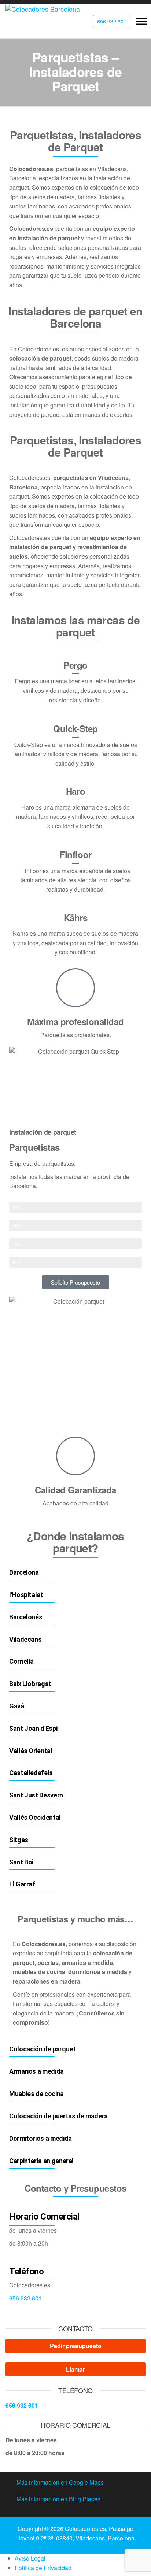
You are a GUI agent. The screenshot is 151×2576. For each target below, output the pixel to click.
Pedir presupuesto (76, 2346)
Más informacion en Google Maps (60, 2482)
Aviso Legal (30, 2558)
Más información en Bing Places (58, 2499)
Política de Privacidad (43, 2568)
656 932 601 (25, 2298)
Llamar (75, 2369)
